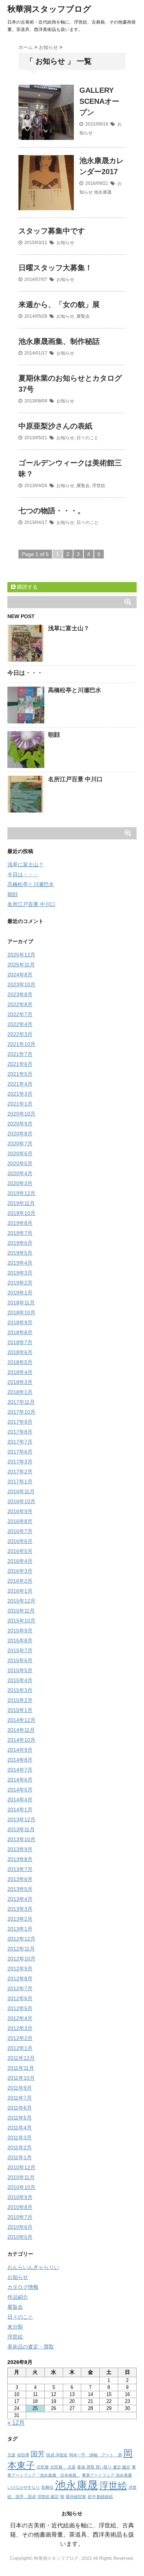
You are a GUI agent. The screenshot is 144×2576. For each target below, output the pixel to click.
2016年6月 (20, 1541)
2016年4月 (20, 1561)
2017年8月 (20, 1432)
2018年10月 (21, 1312)
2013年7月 (20, 1869)
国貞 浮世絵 (57, 2455)
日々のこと (88, 438)
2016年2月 (20, 1581)
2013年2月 (20, 1919)
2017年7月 (20, 1442)
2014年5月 (20, 1790)
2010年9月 (20, 2197)
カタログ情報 (23, 2287)
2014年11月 (21, 1730)
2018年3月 (20, 1382)
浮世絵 (99, 486)
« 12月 (16, 2423)
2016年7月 (20, 1531)
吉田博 (23, 2455)
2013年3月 (20, 1909)
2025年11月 (21, 965)
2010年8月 (20, 2207)
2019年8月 (20, 1223)
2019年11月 (21, 1203)
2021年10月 (21, 1044)
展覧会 (83, 316)
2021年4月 (20, 1084)
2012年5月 (20, 2008)
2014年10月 (21, 1740)
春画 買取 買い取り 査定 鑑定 (104, 2467)
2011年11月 (21, 2068)
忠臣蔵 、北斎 (63, 2467)
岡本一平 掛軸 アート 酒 (95, 2455)
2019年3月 (20, 1273)
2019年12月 (21, 1193)
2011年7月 (20, 2098)
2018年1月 (20, 1392)
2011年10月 (21, 2078)
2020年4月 (20, 1173)
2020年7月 (20, 1143)
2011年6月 (20, 2108)
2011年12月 (21, 2058)
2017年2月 (20, 1472)
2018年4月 (20, 1372)
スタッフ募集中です (52, 231)
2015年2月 (20, 1700)
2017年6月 (20, 1452)
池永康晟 (103, 192)
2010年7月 (20, 2217)
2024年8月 (20, 975)
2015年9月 (20, 1631)
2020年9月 (20, 1124)
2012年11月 (21, 1949)
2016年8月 (20, 1521)
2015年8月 (20, 1641)
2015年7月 (20, 1650)
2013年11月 (21, 1829)
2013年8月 (20, 1859)
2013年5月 (20, 1889)
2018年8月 (20, 1332)
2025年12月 (21, 955)
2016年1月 (20, 1591)
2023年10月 (21, 984)
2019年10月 (21, 1213)
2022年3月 (20, 1034)
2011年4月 (20, 2128)
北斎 (11, 2455)
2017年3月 (20, 1462)
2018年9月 (20, 1322)
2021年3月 (20, 1094)
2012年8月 (20, 1978)
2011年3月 (20, 2138)
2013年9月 (20, 1849)
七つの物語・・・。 (52, 511)
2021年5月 (20, 1074)
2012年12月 (21, 1939)
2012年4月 (20, 2018)
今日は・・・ (25, 673)
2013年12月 (21, 1819)
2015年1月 (20, 1710)
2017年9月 (20, 1422)
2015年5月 (20, 1670)
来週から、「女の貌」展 (59, 304)
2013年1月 (20, 1929)
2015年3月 (20, 1690)
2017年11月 (21, 1402)
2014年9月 (20, 1750)
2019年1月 (20, 1293)
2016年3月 (20, 1571)
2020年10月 (21, 1114)
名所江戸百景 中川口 (75, 779)
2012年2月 (20, 2038)
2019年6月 (20, 1243)
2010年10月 (21, 2187)
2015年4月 (20, 1680)
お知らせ (65, 243)
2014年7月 (20, 1770)
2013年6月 (20, 1879)
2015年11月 (21, 1611)
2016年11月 (21, 1491)
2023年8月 (20, 994)
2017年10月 (21, 1412)
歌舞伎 (47, 2487)
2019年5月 (20, 1253)
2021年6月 (20, 1064)
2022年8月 (20, 1004)
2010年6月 (20, 2227)
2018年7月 (20, 1342)
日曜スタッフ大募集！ (55, 268)
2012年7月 (20, 1988)
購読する (27, 587)
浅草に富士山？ (69, 628)
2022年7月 (20, 1014)
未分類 (15, 2327)
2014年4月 (20, 1800)
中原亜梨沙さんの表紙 (55, 426)
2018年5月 (20, 1362)
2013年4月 (20, 1899)
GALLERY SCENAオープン (99, 101)
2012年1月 (20, 2048)
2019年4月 (20, 1263)
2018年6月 (20, 1352)
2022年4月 (20, 1024)
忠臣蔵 (43, 2467)
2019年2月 (20, 1283)
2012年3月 (20, 2028)
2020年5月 (20, 1163)
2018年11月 (21, 1303)
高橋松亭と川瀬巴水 (75, 690)
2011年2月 (20, 2147)
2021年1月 (20, 1104)
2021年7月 (20, 1054)
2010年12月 (21, 2167)
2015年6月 (20, 1660)
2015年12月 (21, 1601)
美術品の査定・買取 (31, 2347)
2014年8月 (20, 1760)
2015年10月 (21, 1621)
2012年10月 (21, 1959)
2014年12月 (21, 1720)
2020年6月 (20, 1153)
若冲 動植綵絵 (100, 2496)
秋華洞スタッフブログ (49, 9)
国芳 (38, 2454)
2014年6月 (20, 1780)
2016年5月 (20, 1551)
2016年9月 (20, 1511)
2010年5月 (20, 2237)
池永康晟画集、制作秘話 (59, 341)
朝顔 (54, 735)
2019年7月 (20, 1233)
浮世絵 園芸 (48, 2496)
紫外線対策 (76, 2496)
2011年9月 (20, 2088)
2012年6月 (20, 1998)
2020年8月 (20, 1134)
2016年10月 (21, 1501)
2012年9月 (20, 1969)
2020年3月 (20, 1183)
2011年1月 (20, 2157)
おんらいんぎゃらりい (33, 2267)
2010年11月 (21, 2177)
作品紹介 (18, 2297)
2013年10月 (21, 1839)
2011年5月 (20, 2118)
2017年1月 (20, 1481)
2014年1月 (20, 1809)
